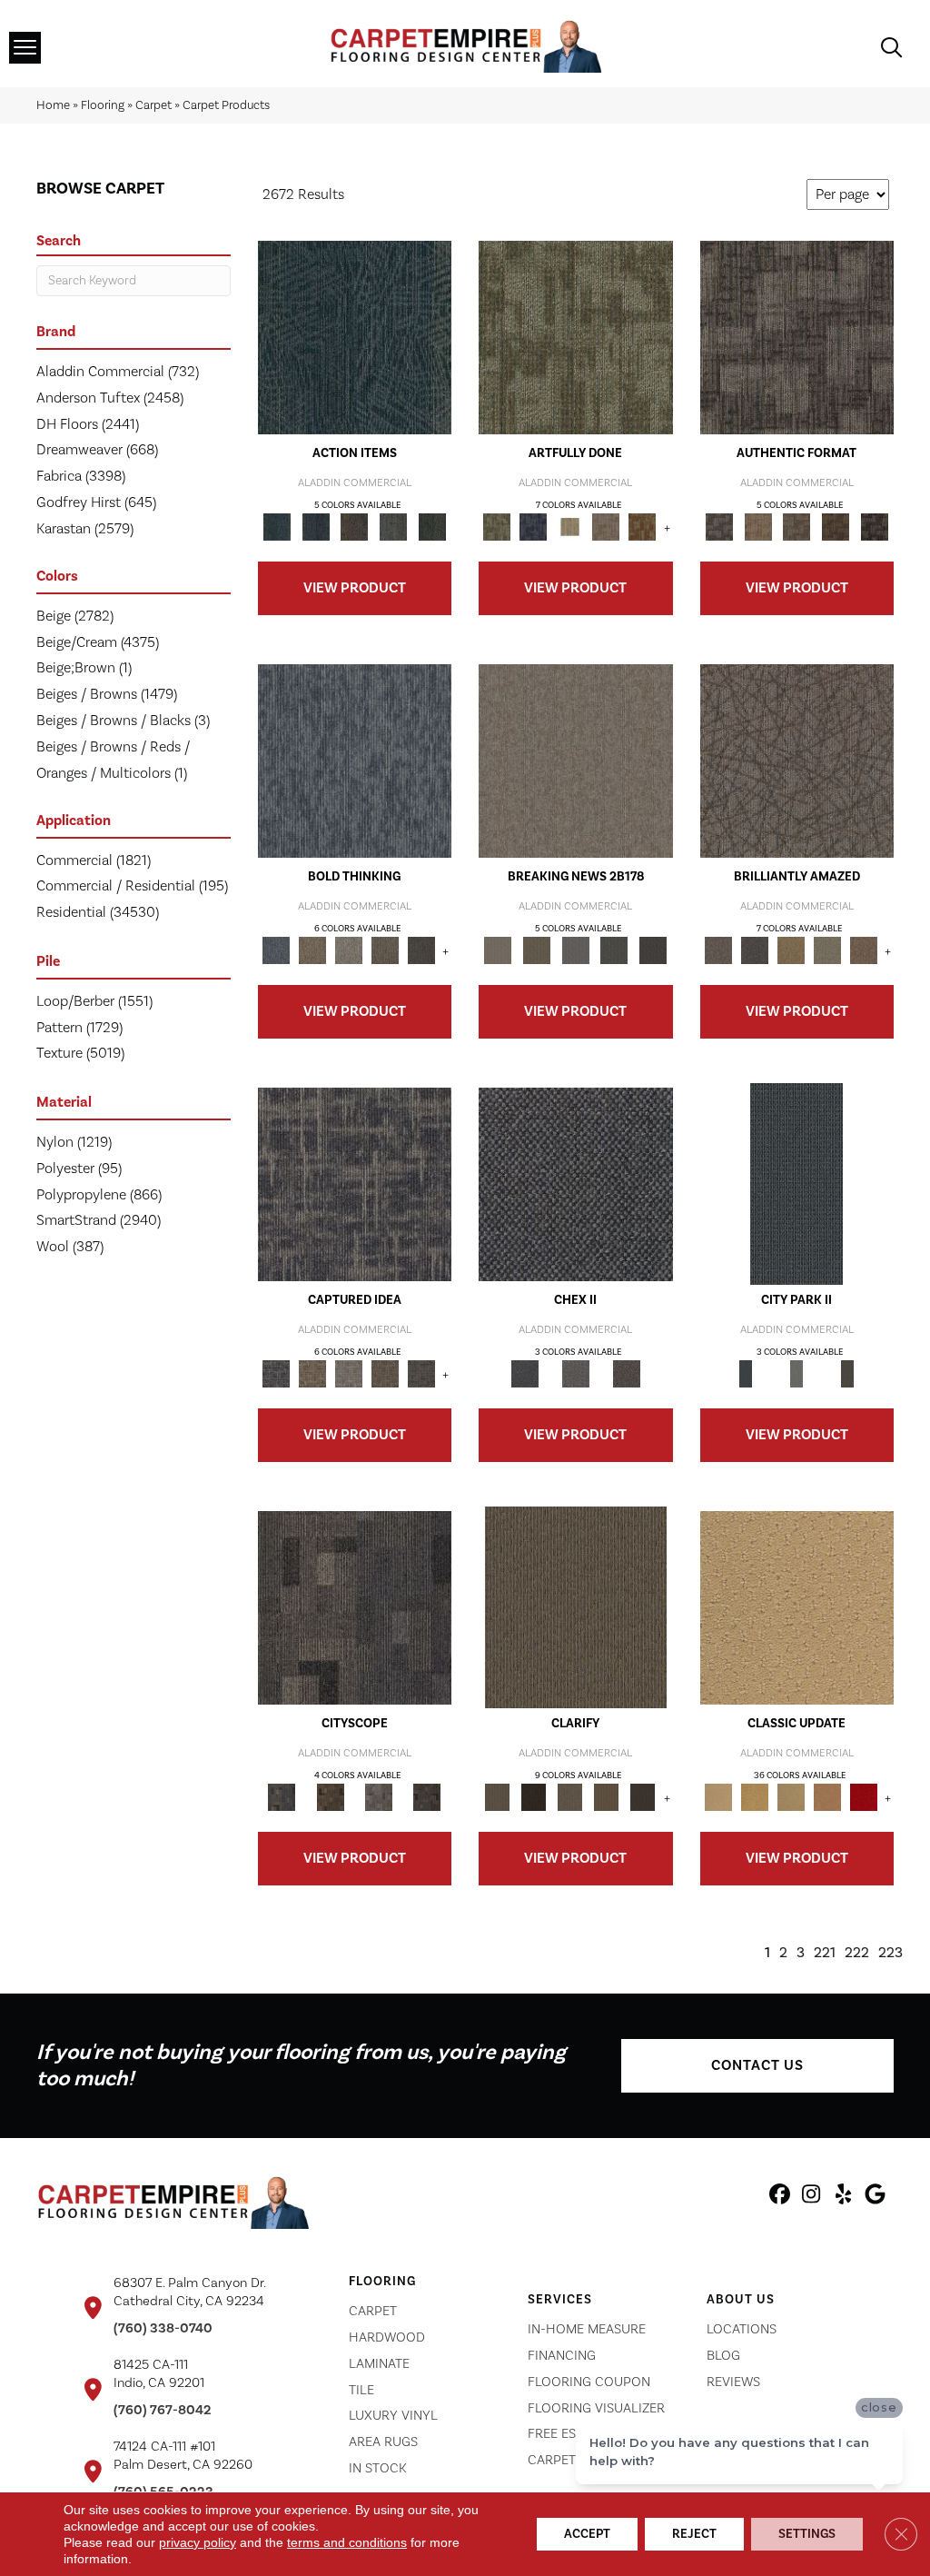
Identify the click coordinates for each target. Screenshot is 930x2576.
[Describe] (569, 1797)
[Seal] (421, 950)
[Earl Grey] (394, 527)
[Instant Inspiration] (864, 950)
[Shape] (355, 761)
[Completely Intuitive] (791, 950)
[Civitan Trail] (330, 1797)
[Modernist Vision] (569, 527)
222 (857, 1953)
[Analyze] (533, 1797)
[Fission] (385, 950)
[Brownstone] (355, 527)
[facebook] (780, 2197)
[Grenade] (312, 950)
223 (890, 1953)
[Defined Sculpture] (758, 527)
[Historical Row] (627, 1374)
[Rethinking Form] (836, 527)
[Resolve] (576, 1607)
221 (825, 1953)
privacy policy (198, 2542)
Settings (807, 2534)
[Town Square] (576, 1374)
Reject (694, 2534)
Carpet (153, 105)
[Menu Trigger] (25, 48)
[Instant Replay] (575, 950)
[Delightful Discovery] (576, 337)
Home (53, 105)
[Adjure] (642, 1797)
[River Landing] (576, 1184)
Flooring (103, 105)
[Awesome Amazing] (606, 527)
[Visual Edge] (797, 337)
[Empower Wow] (827, 950)
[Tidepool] (355, 337)
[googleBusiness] (875, 2197)
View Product (355, 588)
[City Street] (432, 527)
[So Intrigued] (797, 761)
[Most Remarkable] (533, 527)
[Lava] (349, 950)
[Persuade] (606, 1797)
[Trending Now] (576, 761)
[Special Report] (537, 950)
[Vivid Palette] (642, 527)
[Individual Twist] (797, 527)
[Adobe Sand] (797, 1607)
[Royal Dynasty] (864, 1797)
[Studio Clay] (827, 1797)
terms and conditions (347, 2542)
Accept (587, 2534)
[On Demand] (614, 950)
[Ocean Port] (316, 527)
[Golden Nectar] (755, 1797)
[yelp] (843, 2197)
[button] (757, 2066)
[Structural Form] (874, 527)
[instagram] (811, 2197)
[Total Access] (653, 950)
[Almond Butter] (791, 1797)
